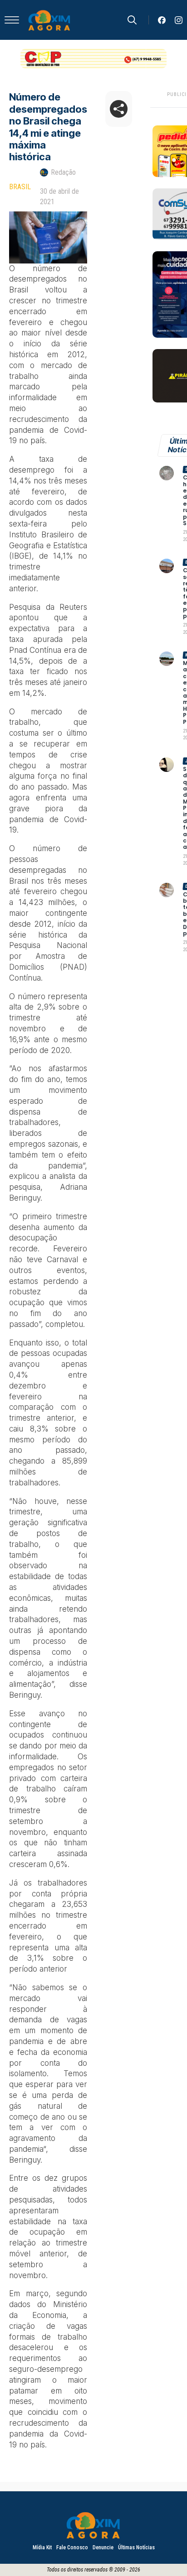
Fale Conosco (72, 2547)
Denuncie (103, 2547)
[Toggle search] (132, 20)
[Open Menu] (12, 20)
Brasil (20, 187)
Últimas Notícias (136, 2547)
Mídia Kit (42, 2547)
